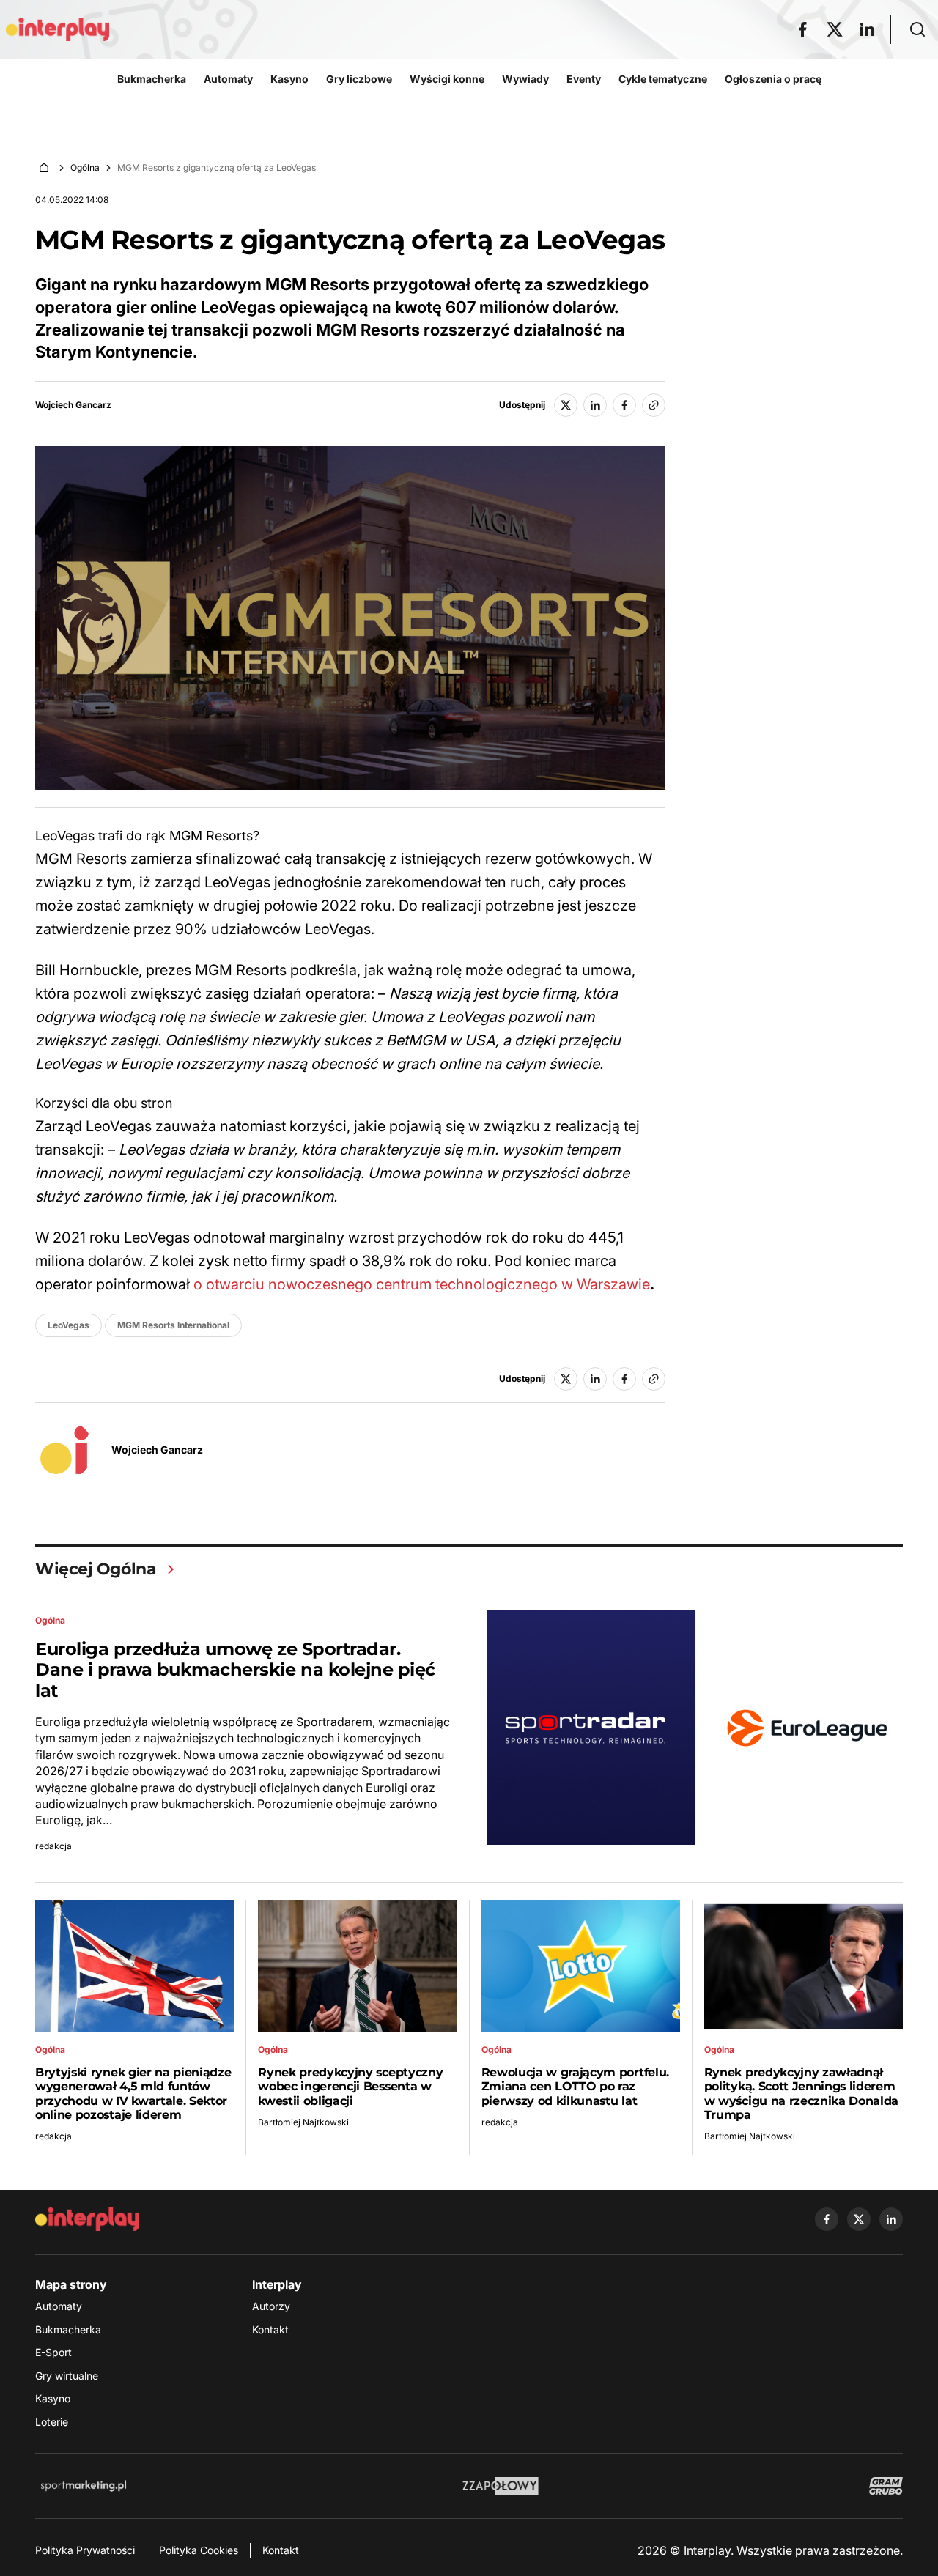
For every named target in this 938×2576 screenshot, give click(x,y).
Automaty (59, 2306)
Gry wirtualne (67, 2376)
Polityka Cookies (199, 2550)
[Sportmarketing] (84, 2486)
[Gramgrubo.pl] (886, 2486)
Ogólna (85, 167)
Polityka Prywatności (85, 2550)
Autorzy (271, 2306)
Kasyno (53, 2398)
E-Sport (53, 2352)
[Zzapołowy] (501, 2486)
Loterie (52, 2422)
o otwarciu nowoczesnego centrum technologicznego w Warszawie (422, 1284)
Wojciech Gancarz (73, 405)
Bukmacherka (68, 2329)
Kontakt (270, 2329)
